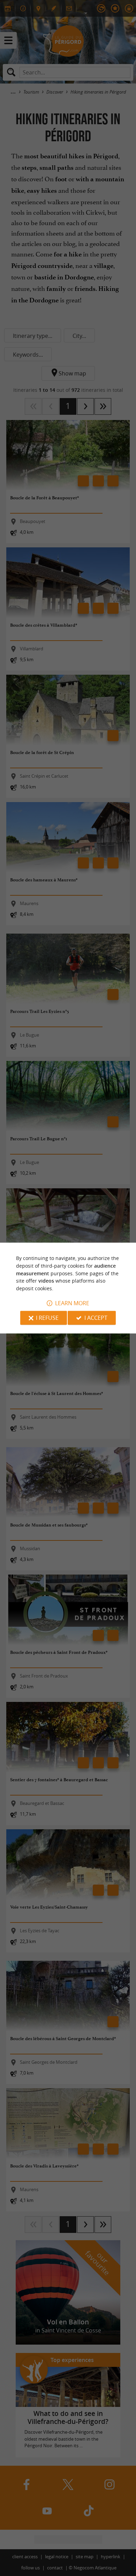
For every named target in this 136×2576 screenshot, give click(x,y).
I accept (96, 1318)
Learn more (72, 1303)
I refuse (47, 1318)
